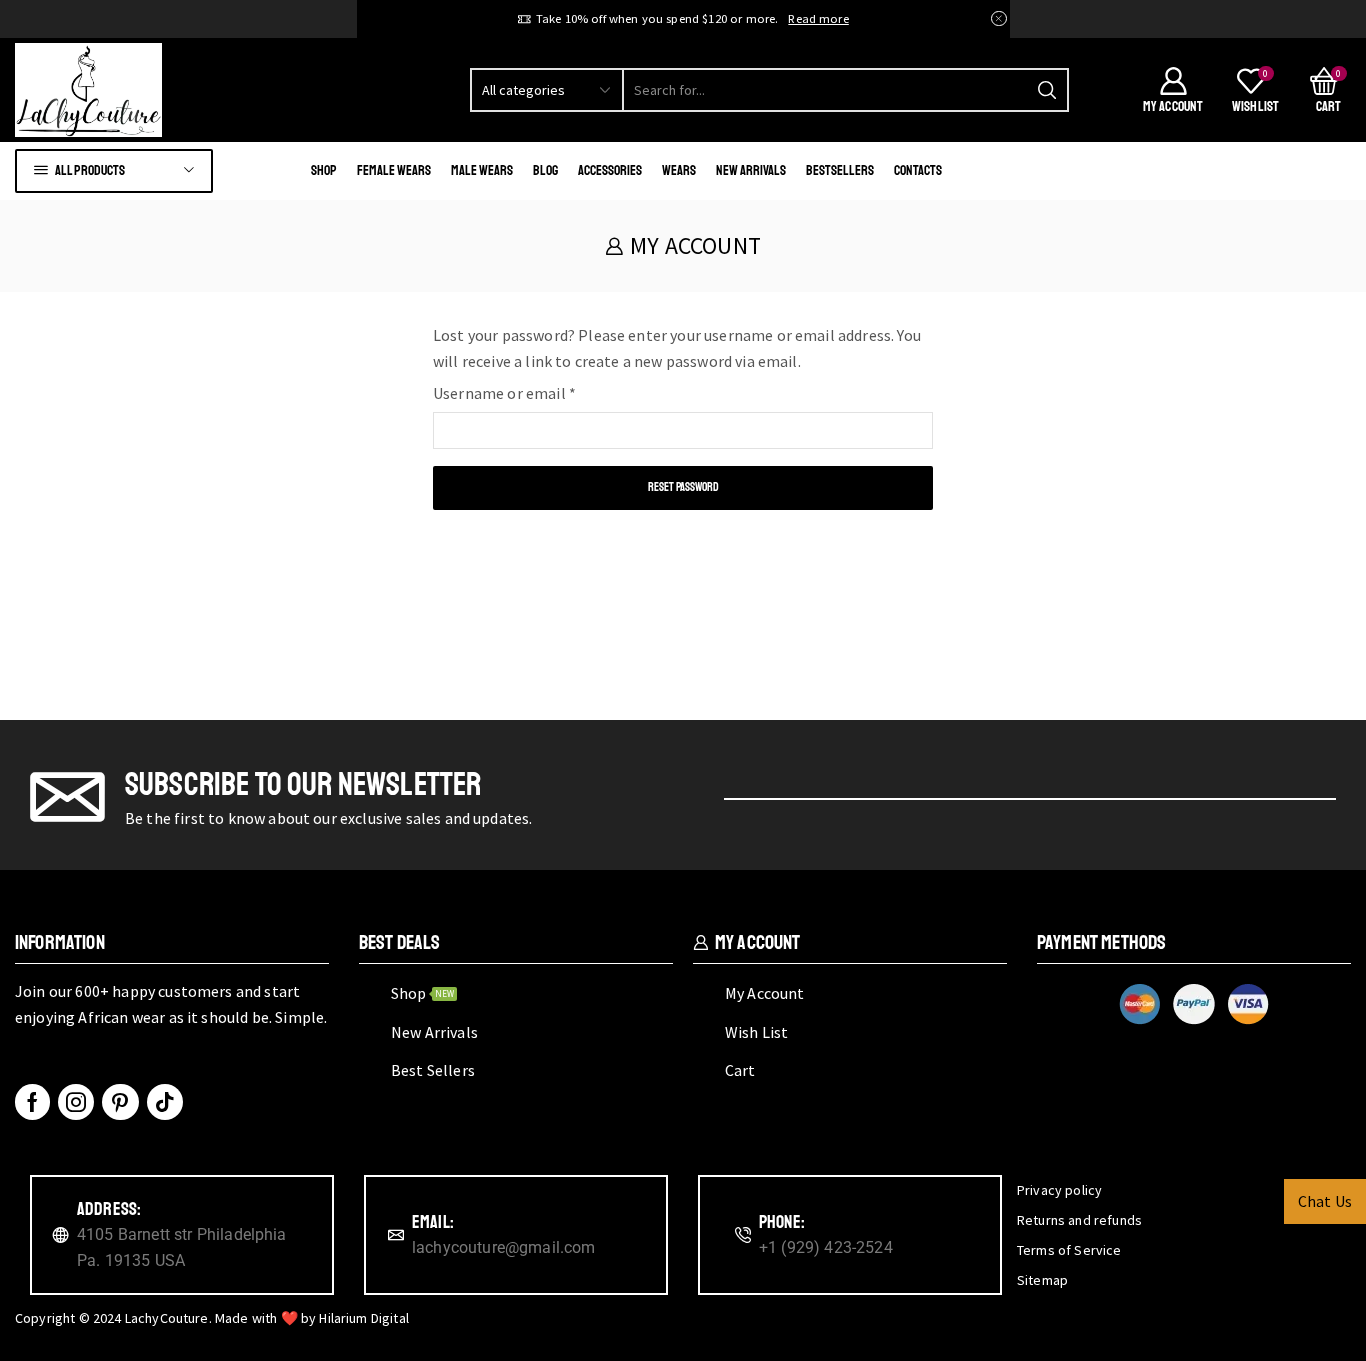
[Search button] (1047, 90)
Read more (818, 18)
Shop (324, 170)
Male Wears (482, 170)
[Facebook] (32, 1102)
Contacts (918, 170)
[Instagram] (76, 1102)
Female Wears (394, 170)
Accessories (610, 170)
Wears (679, 170)
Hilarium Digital (364, 1318)
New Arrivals (751, 170)
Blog (545, 170)
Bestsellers (840, 170)
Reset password (683, 487)
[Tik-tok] (165, 1102)
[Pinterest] (120, 1102)
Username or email (504, 392)
